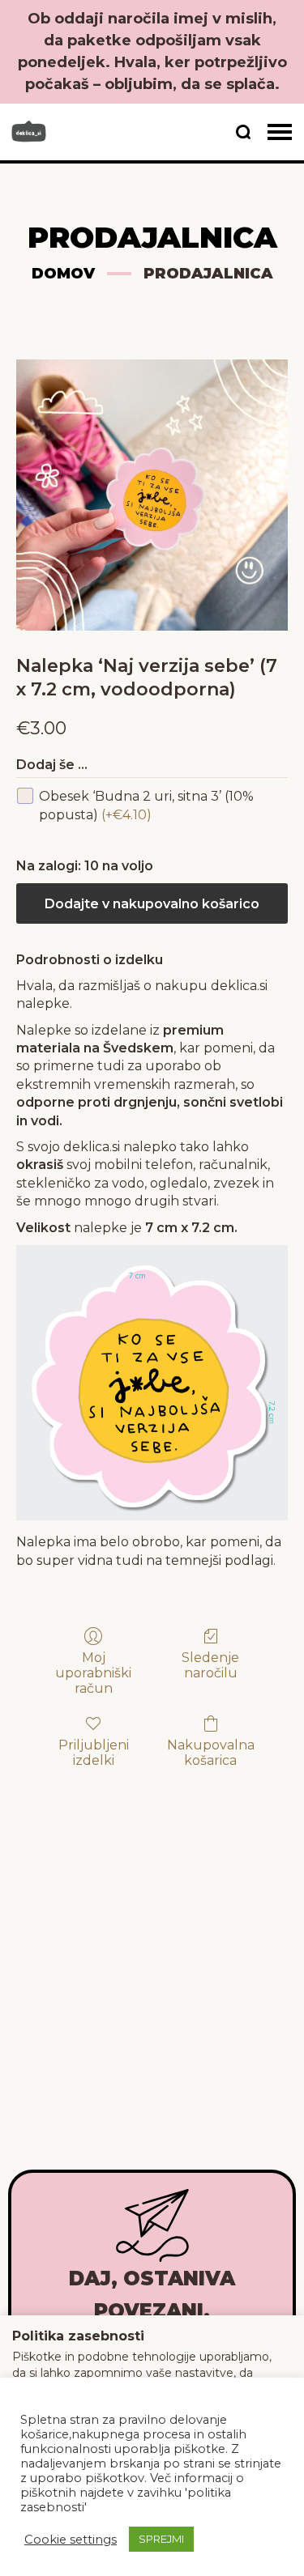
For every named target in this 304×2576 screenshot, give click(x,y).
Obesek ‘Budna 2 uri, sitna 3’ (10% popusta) (146, 805)
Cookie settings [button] (71, 2540)
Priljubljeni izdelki (94, 1753)
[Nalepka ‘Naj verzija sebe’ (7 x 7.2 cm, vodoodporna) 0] (152, 495)
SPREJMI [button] (161, 2539)
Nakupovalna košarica (211, 1753)
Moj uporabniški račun (93, 1673)
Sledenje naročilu (210, 1665)
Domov (63, 274)
